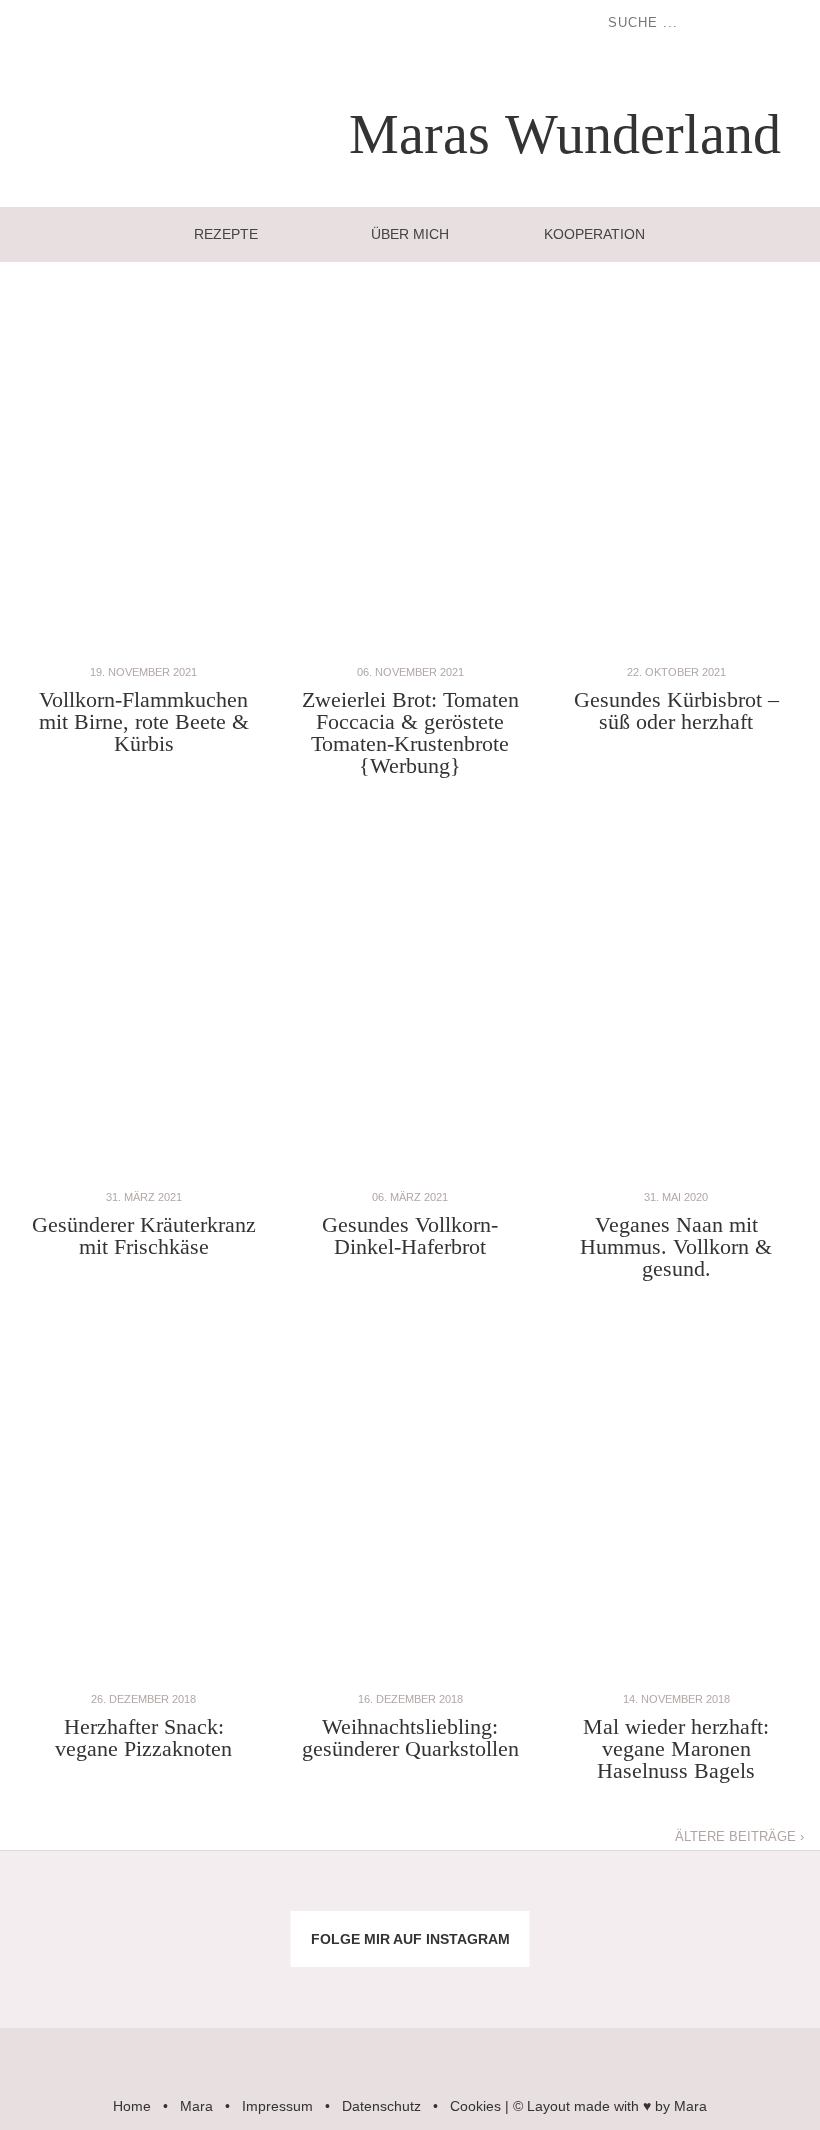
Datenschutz (381, 2106)
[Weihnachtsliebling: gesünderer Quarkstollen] (410, 1677)
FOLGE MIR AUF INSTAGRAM (410, 1939)
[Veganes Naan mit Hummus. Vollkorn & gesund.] (676, 1175)
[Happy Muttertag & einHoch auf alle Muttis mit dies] (751, 1977)
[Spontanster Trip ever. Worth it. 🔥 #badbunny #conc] (68, 1901)
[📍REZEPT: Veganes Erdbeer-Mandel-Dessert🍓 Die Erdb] (615, 1977)
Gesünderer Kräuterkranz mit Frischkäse (144, 1235)
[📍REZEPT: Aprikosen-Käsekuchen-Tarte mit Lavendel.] (205, 1901)
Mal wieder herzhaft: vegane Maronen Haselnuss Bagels (676, 1748)
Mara (196, 2106)
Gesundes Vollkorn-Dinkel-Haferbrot (410, 1235)
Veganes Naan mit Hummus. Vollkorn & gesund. (676, 1246)
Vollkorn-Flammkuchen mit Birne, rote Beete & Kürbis (144, 721)
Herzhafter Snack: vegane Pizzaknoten (143, 1737)
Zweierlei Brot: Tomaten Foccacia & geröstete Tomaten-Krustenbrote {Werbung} (410, 732)
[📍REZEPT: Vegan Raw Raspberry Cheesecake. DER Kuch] (341, 1977)
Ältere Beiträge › (739, 1836)
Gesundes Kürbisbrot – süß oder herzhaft (676, 710)
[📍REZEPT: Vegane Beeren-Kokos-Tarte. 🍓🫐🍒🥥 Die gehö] (478, 1901)
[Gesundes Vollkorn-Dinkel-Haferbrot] (410, 1175)
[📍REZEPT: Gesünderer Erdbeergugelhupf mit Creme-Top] (205, 1977)
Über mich (410, 234)
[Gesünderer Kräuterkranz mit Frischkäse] (144, 1175)
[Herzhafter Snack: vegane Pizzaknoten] (144, 1677)
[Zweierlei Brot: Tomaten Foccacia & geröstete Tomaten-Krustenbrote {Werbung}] (410, 650)
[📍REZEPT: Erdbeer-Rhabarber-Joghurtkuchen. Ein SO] (478, 1977)
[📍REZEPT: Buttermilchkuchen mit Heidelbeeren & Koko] (615, 1901)
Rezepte (226, 234)
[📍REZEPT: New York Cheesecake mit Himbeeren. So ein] (341, 1901)
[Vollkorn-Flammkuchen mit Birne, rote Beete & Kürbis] (144, 650)
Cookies (475, 2106)
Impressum (277, 2106)
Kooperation (594, 234)
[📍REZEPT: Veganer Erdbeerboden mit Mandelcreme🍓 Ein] (68, 1977)
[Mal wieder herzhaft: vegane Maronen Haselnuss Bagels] (676, 1677)
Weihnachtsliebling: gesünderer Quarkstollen (410, 1737)
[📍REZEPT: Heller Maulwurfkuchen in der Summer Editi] (751, 1901)
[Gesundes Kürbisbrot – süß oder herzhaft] (676, 650)
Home (132, 2106)
